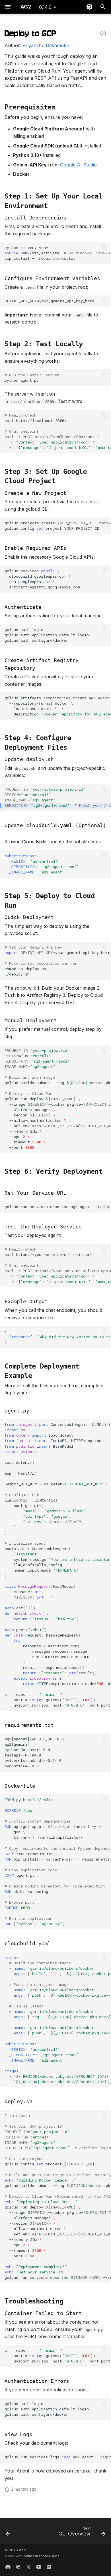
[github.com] (18, 2567)
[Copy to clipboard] (105, 248)
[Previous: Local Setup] (8, 2533)
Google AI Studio (78, 165)
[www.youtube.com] (39, 2567)
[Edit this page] (103, 34)
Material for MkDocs (42, 2556)
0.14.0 (45, 7)
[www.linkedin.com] (49, 2567)
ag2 (22, 2550)
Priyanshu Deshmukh (46, 45)
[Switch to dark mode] (89, 7)
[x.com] (28, 2567)
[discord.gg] (8, 2567)
